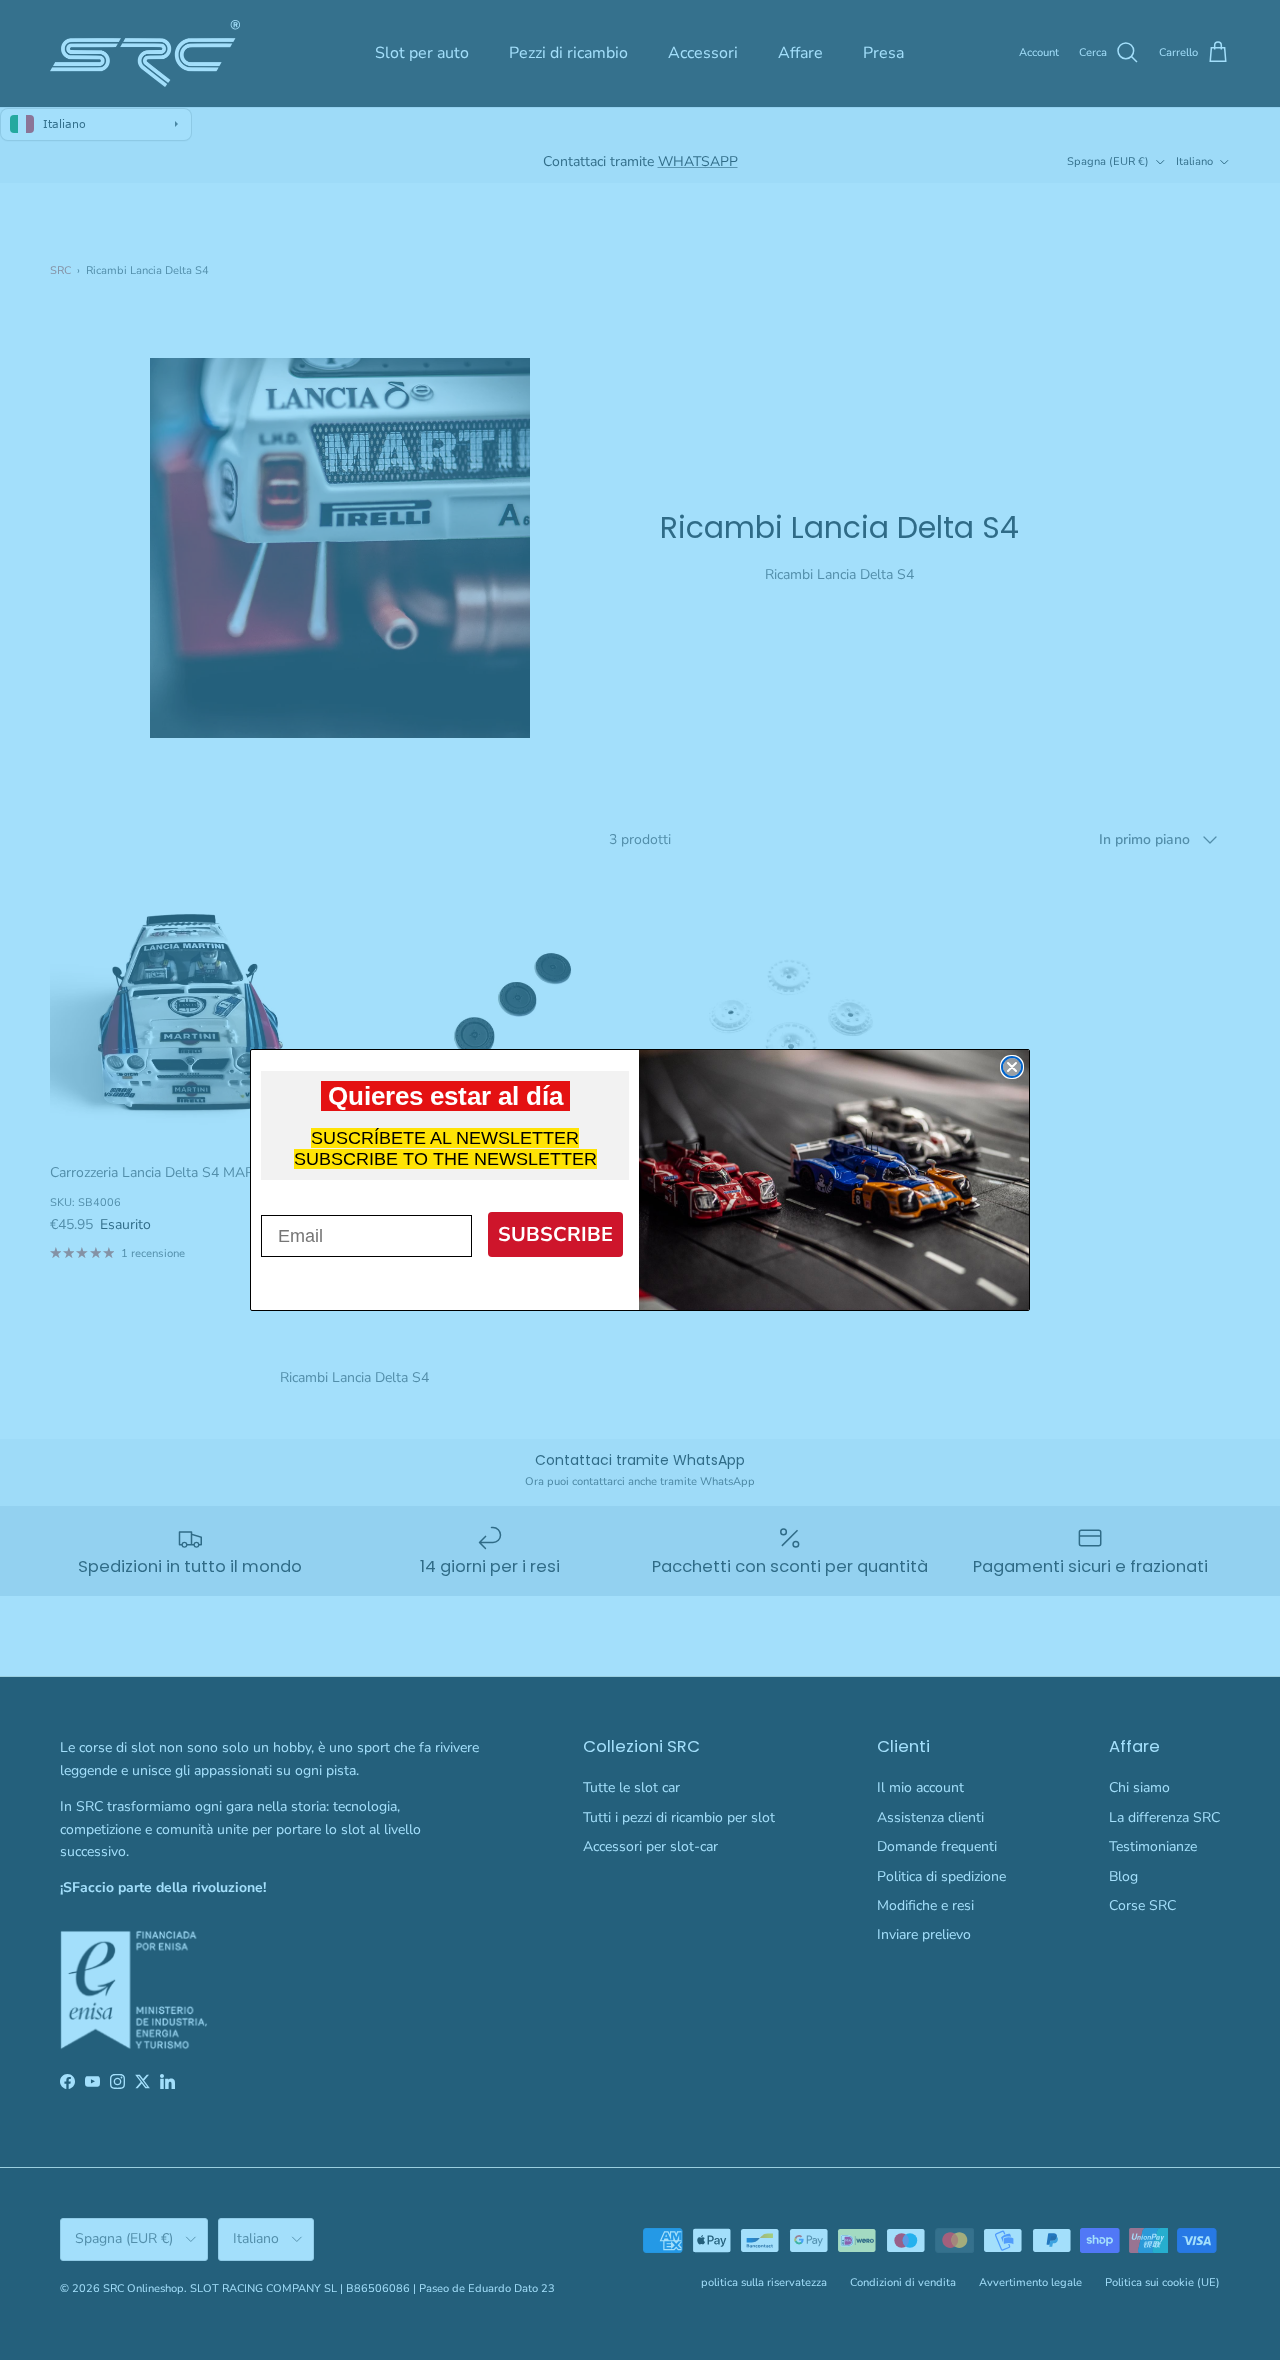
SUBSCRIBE (555, 1234)
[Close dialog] (1012, 1067)
